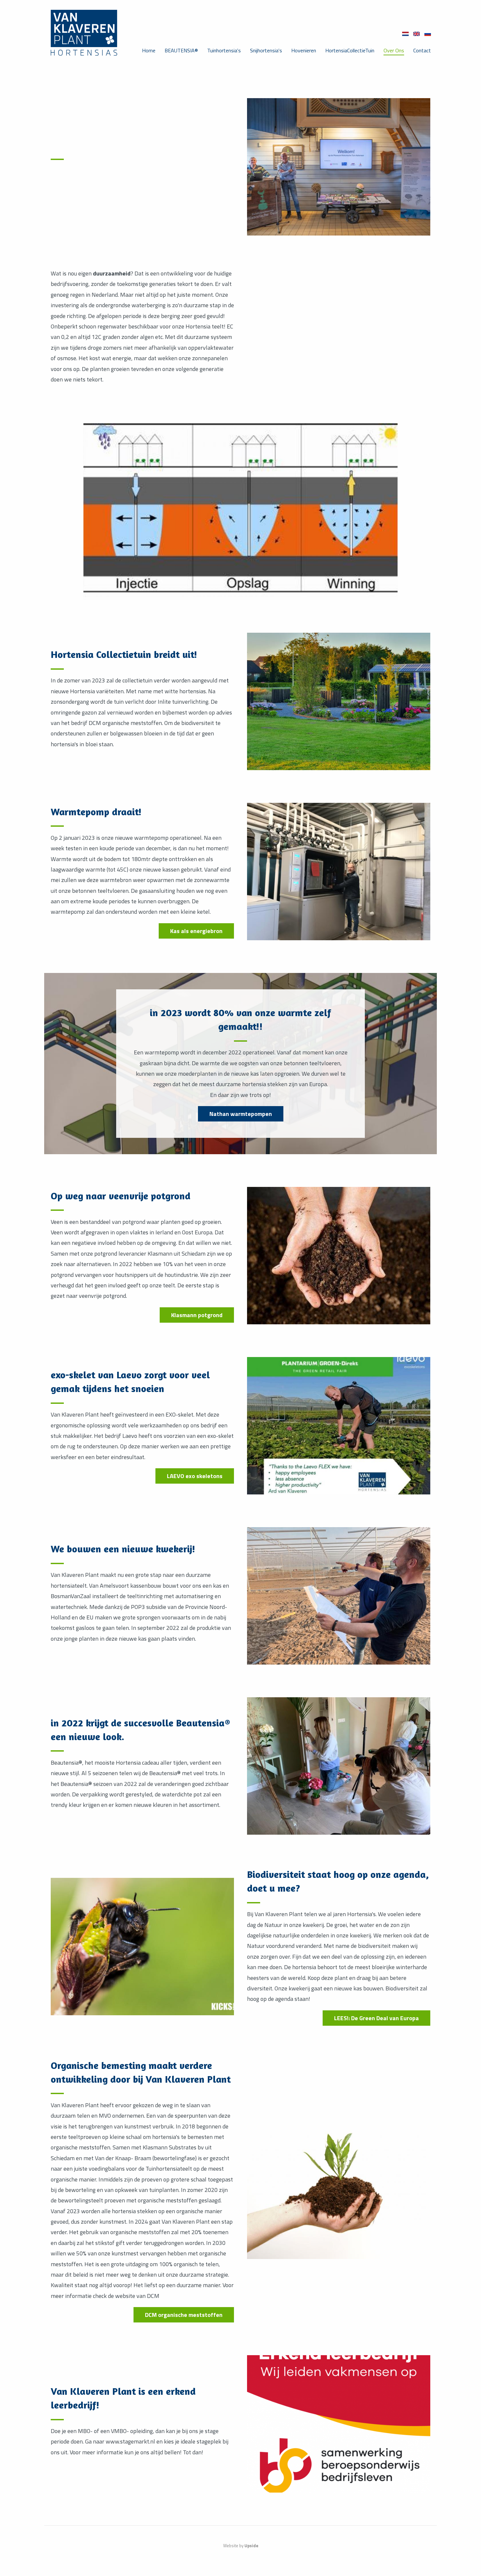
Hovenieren (304, 50)
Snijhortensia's (266, 50)
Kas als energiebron (196, 931)
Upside (251, 2546)
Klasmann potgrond (197, 1315)
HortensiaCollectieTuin (350, 50)
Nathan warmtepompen (241, 1114)
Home (149, 50)
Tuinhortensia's (224, 50)
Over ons (394, 50)
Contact (422, 50)
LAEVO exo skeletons (195, 1476)
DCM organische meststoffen (184, 2315)
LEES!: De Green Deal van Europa (376, 2018)
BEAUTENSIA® (181, 50)
